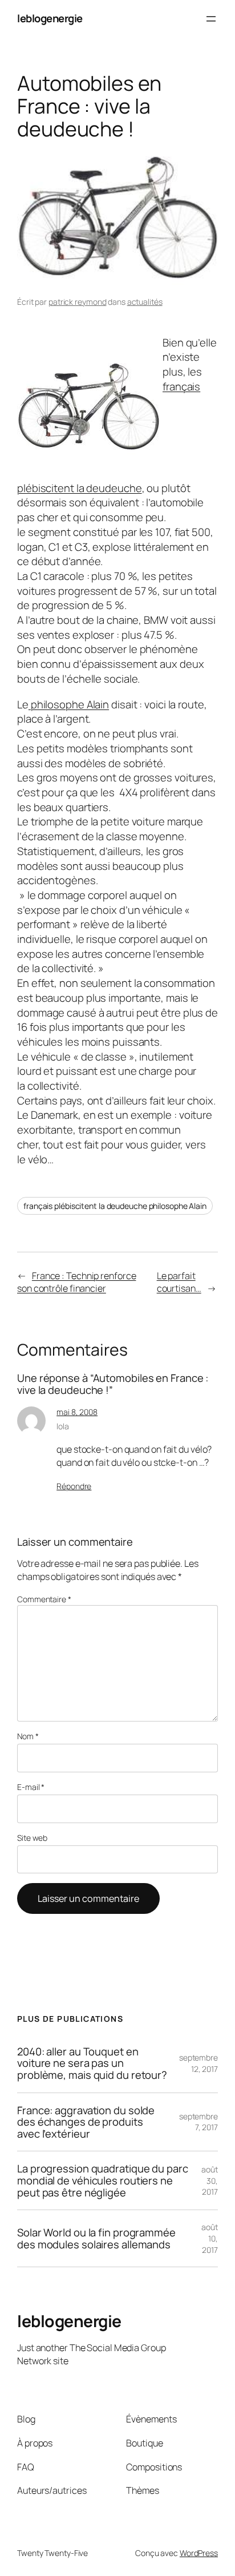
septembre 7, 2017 (198, 2122)
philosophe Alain (69, 704)
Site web (32, 1838)
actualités (145, 302)
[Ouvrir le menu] (211, 19)
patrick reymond (78, 302)
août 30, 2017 (210, 2180)
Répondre (74, 1486)
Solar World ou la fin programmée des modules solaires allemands (96, 2238)
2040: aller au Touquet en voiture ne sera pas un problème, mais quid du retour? (92, 2063)
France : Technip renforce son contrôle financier (76, 1282)
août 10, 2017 (210, 2238)
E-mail (31, 1787)
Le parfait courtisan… (179, 1282)
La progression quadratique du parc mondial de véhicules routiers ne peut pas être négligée (103, 2180)
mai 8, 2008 (77, 1412)
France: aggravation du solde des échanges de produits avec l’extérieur (86, 2122)
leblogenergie (50, 18)
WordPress (199, 2553)
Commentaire (44, 1599)
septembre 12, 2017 (198, 2063)
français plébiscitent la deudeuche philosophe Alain (115, 1206)
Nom (28, 1736)
